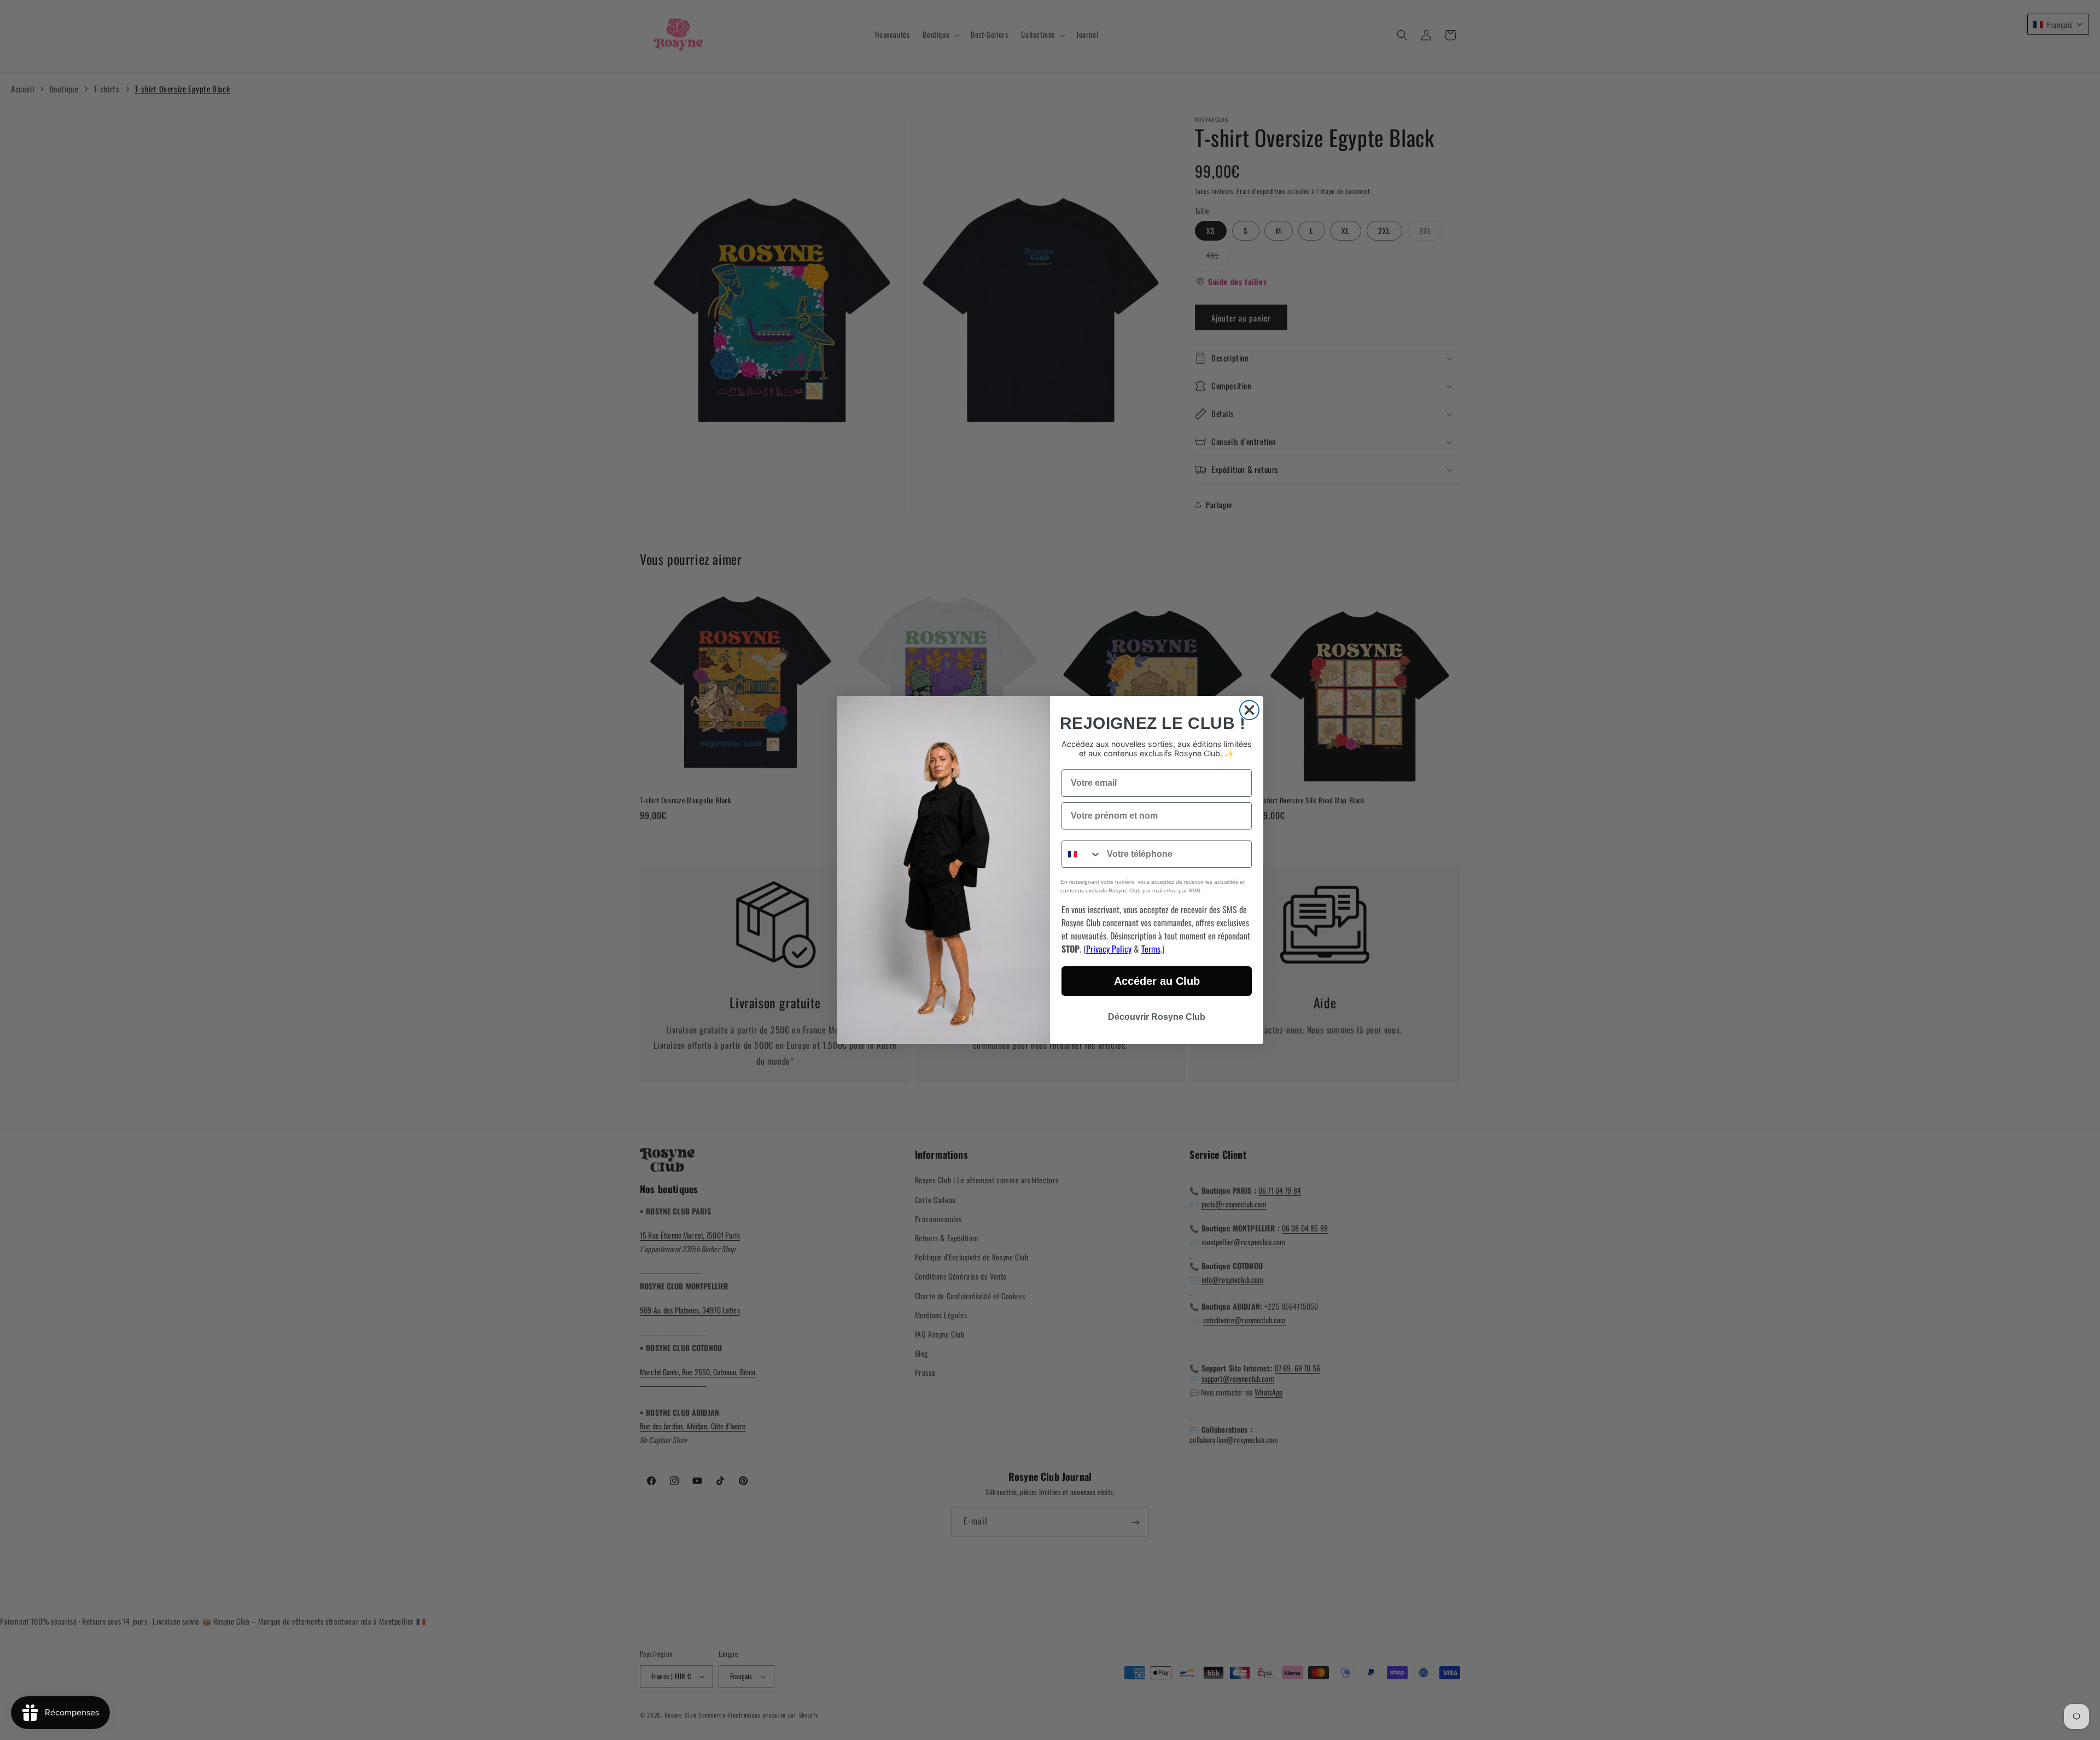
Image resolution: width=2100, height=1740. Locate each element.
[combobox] (1082, 854)
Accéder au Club (1157, 981)
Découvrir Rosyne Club (1157, 1017)
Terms (1151, 949)
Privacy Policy (1109, 949)
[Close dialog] (1249, 710)
